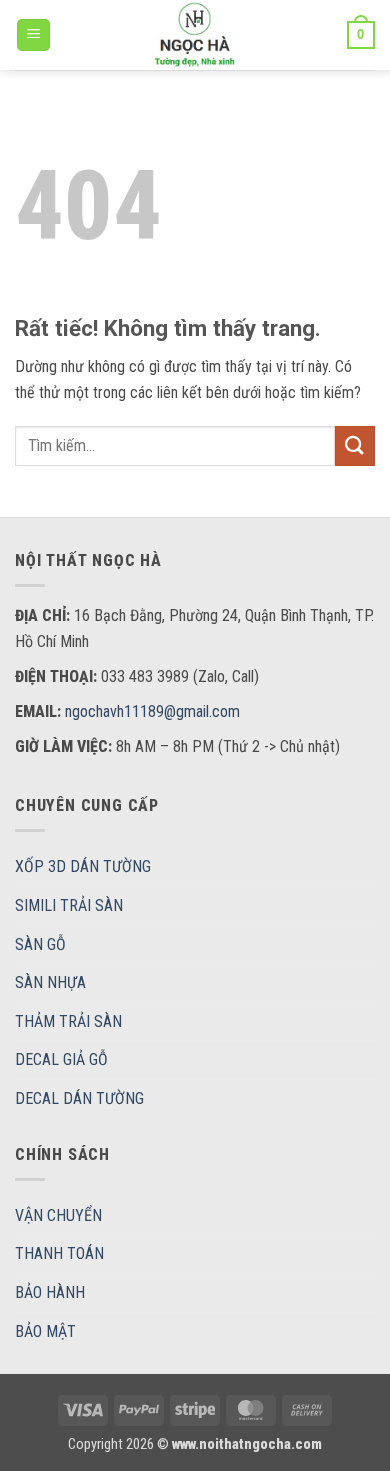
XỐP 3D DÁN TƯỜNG (83, 866)
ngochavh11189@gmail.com (152, 711)
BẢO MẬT (45, 1331)
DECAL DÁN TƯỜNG (79, 1098)
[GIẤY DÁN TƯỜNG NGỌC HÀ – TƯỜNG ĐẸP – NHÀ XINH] (195, 35)
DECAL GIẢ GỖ (61, 1059)
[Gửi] (355, 445)
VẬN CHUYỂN (58, 1215)
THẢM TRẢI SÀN (68, 1021)
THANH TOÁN (59, 1253)
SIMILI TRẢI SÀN (69, 905)
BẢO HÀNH (50, 1292)
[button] (33, 35)
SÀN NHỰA (50, 982)
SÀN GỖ (40, 944)
